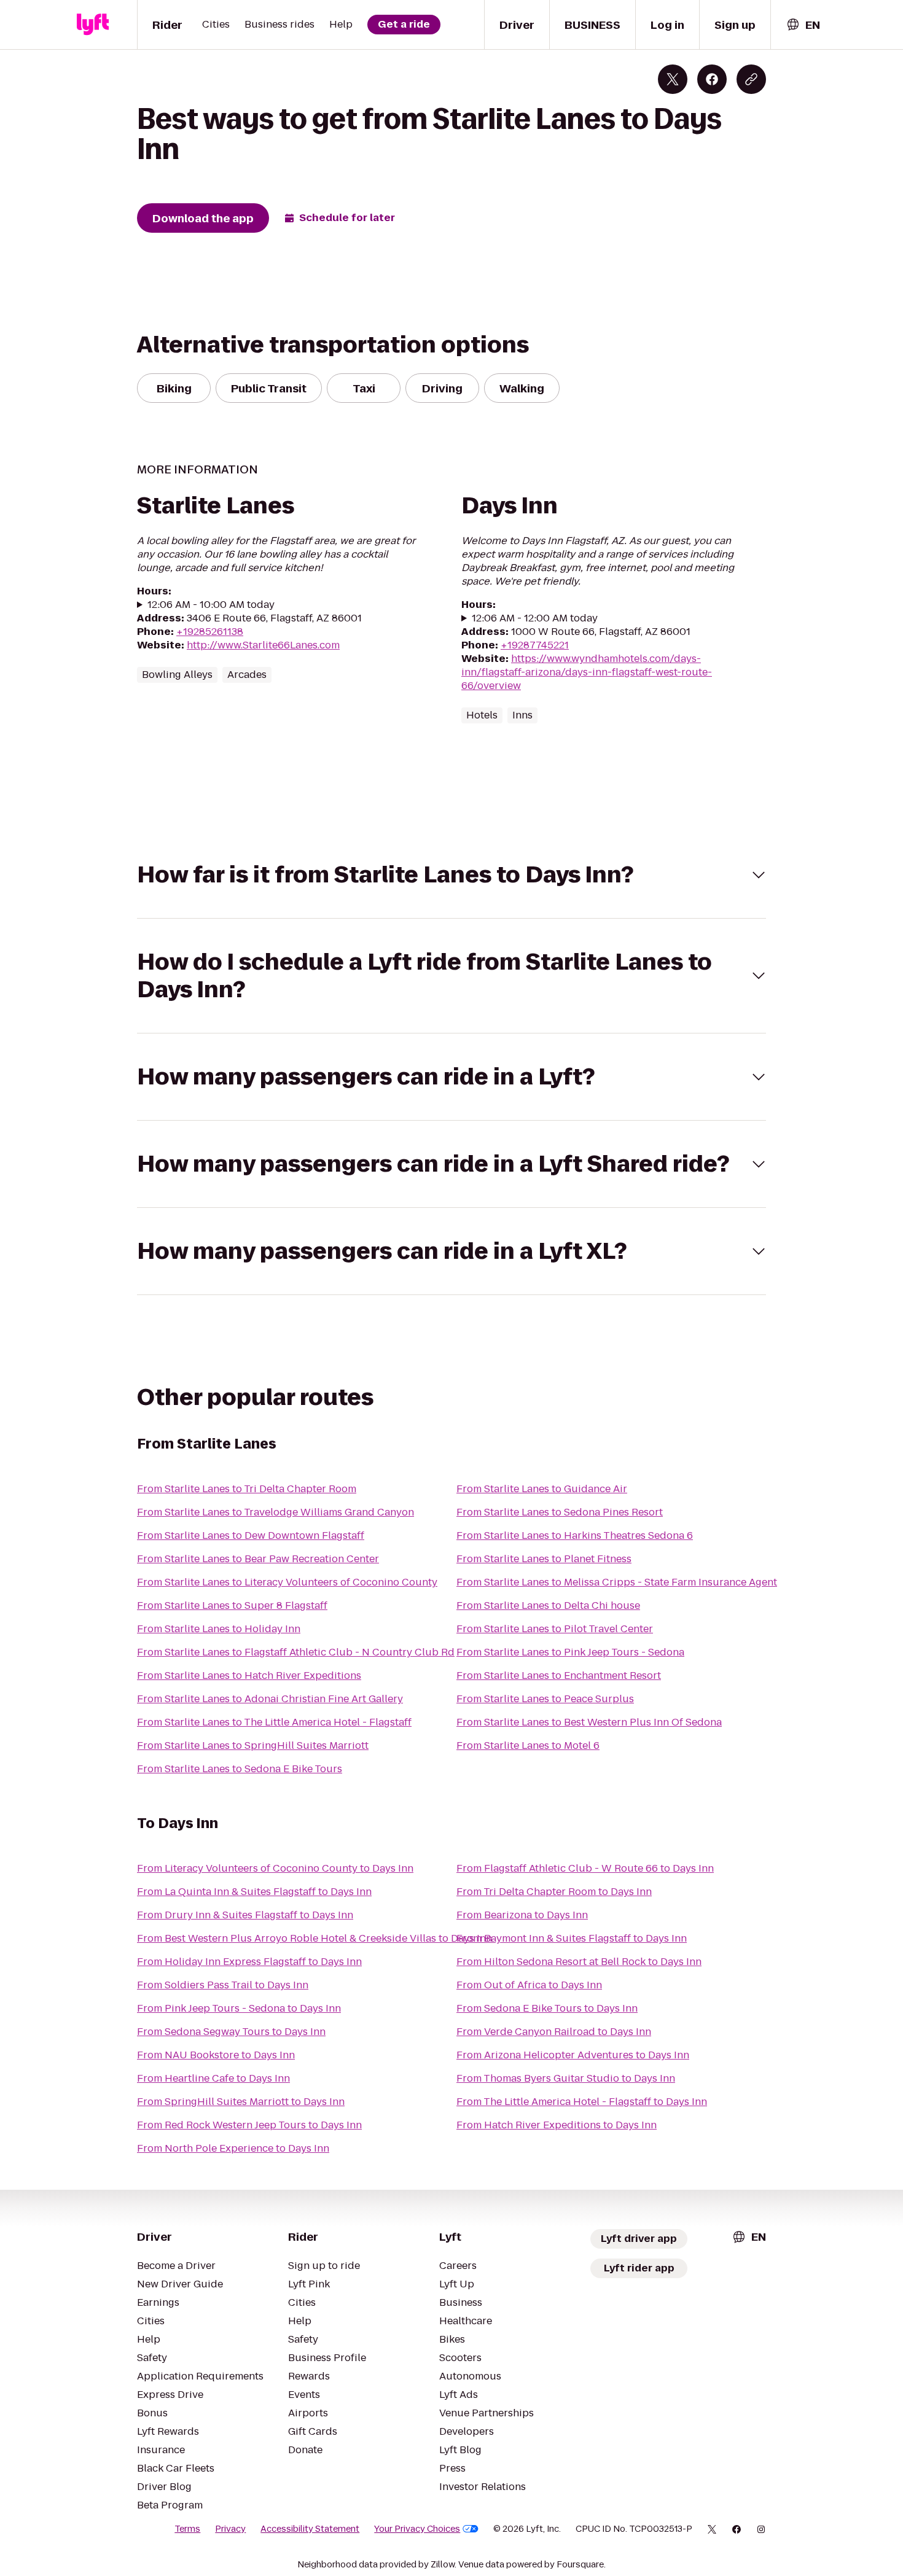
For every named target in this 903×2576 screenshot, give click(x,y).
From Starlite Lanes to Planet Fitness (544, 1559)
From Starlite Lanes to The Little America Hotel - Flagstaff (274, 1722)
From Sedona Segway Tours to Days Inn (231, 2032)
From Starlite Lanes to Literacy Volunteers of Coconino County (287, 1582)
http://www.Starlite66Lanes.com (263, 645)
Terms (187, 2529)
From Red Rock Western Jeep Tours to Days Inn (249, 2125)
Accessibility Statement (310, 2529)
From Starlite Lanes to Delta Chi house (548, 1605)
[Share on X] (673, 79)
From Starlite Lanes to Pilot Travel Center (555, 1629)
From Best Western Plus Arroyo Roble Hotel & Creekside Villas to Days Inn (315, 1938)
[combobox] (803, 25)
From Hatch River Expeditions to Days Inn (557, 2125)
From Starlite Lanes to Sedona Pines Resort (560, 1512)
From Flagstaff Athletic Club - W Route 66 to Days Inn (585, 1868)
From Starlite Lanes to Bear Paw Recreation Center (258, 1559)
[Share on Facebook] (712, 79)
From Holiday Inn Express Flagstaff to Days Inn (249, 1962)
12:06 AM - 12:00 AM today (535, 618)
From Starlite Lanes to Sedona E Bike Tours (240, 1769)
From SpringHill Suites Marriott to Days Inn (241, 2102)
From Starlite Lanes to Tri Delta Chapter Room (247, 1489)
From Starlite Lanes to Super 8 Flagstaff (232, 1605)
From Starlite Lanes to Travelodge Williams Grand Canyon (276, 1512)
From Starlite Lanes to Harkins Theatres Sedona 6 (575, 1535)
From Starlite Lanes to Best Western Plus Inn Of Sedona (589, 1722)
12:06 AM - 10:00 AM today (211, 605)
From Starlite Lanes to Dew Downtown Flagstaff (251, 1535)
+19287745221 (535, 645)
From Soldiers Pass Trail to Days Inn (223, 1985)
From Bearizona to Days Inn (522, 1915)
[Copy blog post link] (751, 79)
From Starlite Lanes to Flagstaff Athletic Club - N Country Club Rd (296, 1652)
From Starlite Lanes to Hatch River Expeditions (249, 1675)
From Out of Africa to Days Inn (529, 1985)
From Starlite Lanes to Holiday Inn (219, 1629)
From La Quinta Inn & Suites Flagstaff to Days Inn (254, 1892)
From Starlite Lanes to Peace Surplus (545, 1699)
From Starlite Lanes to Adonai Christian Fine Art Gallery (270, 1699)
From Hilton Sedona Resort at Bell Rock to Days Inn (579, 1962)
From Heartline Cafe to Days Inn (213, 2078)
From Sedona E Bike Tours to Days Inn (547, 2008)
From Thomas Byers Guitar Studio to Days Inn (566, 2078)
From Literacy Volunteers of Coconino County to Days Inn (275, 1868)
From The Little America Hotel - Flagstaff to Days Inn (582, 2102)
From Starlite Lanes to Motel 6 (528, 1745)
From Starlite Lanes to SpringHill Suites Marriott (253, 1745)
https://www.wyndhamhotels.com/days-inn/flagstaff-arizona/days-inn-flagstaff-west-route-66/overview (587, 672)
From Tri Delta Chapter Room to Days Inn (554, 1892)
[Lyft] (93, 25)
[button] (451, 875)
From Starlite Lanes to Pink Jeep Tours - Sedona (570, 1652)
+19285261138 (210, 632)
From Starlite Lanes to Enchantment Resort (559, 1675)
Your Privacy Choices (417, 2529)
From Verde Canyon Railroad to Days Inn (554, 2032)
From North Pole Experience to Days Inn (233, 2148)
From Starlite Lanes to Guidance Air (542, 1489)
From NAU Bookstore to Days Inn (216, 2055)
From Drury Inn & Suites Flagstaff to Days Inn (245, 1915)
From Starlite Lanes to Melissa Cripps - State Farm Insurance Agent (617, 1582)
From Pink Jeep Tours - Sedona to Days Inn (239, 2008)
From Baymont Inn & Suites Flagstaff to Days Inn (572, 1938)
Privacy (230, 2529)
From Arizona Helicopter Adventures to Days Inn (573, 2055)
